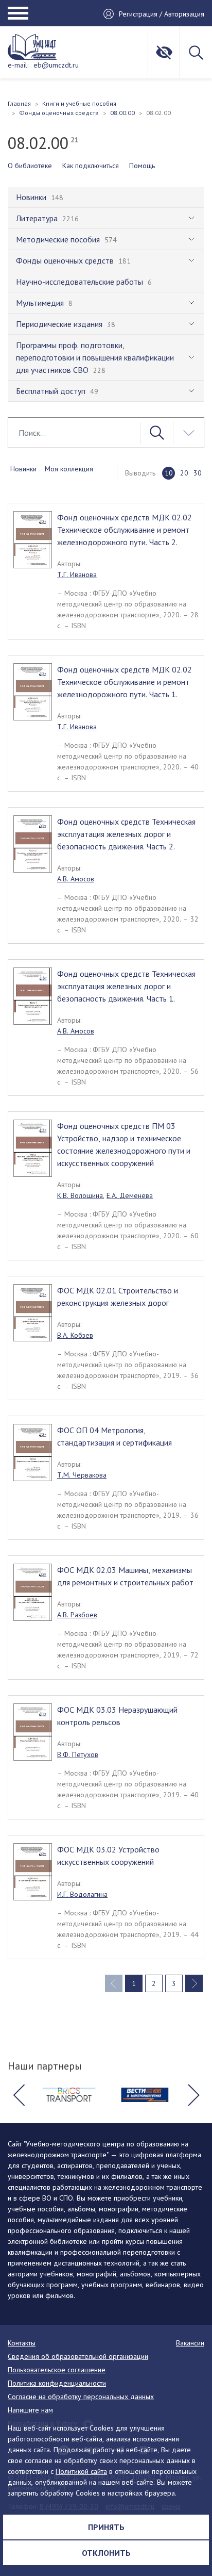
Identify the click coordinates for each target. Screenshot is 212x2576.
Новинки (23, 469)
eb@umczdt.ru (56, 65)
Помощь (142, 166)
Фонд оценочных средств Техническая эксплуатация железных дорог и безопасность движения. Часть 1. (126, 986)
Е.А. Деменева (130, 1195)
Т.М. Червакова (82, 1475)
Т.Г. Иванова (77, 575)
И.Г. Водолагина (82, 1894)
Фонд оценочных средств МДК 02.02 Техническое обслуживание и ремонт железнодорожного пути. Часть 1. (125, 682)
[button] (19, 2095)
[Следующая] (194, 1983)
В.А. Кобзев (75, 1335)
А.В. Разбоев (77, 1615)
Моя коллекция (69, 469)
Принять (106, 2527)
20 (184, 473)
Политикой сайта (81, 2471)
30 (198, 473)
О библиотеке (30, 166)
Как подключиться (91, 166)
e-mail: (18, 65)
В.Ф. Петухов (78, 1754)
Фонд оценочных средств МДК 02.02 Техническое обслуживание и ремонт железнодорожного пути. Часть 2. (125, 530)
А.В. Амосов (76, 879)
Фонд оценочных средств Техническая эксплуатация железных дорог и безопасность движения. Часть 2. (126, 834)
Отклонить (106, 2553)
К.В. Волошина (80, 1195)
